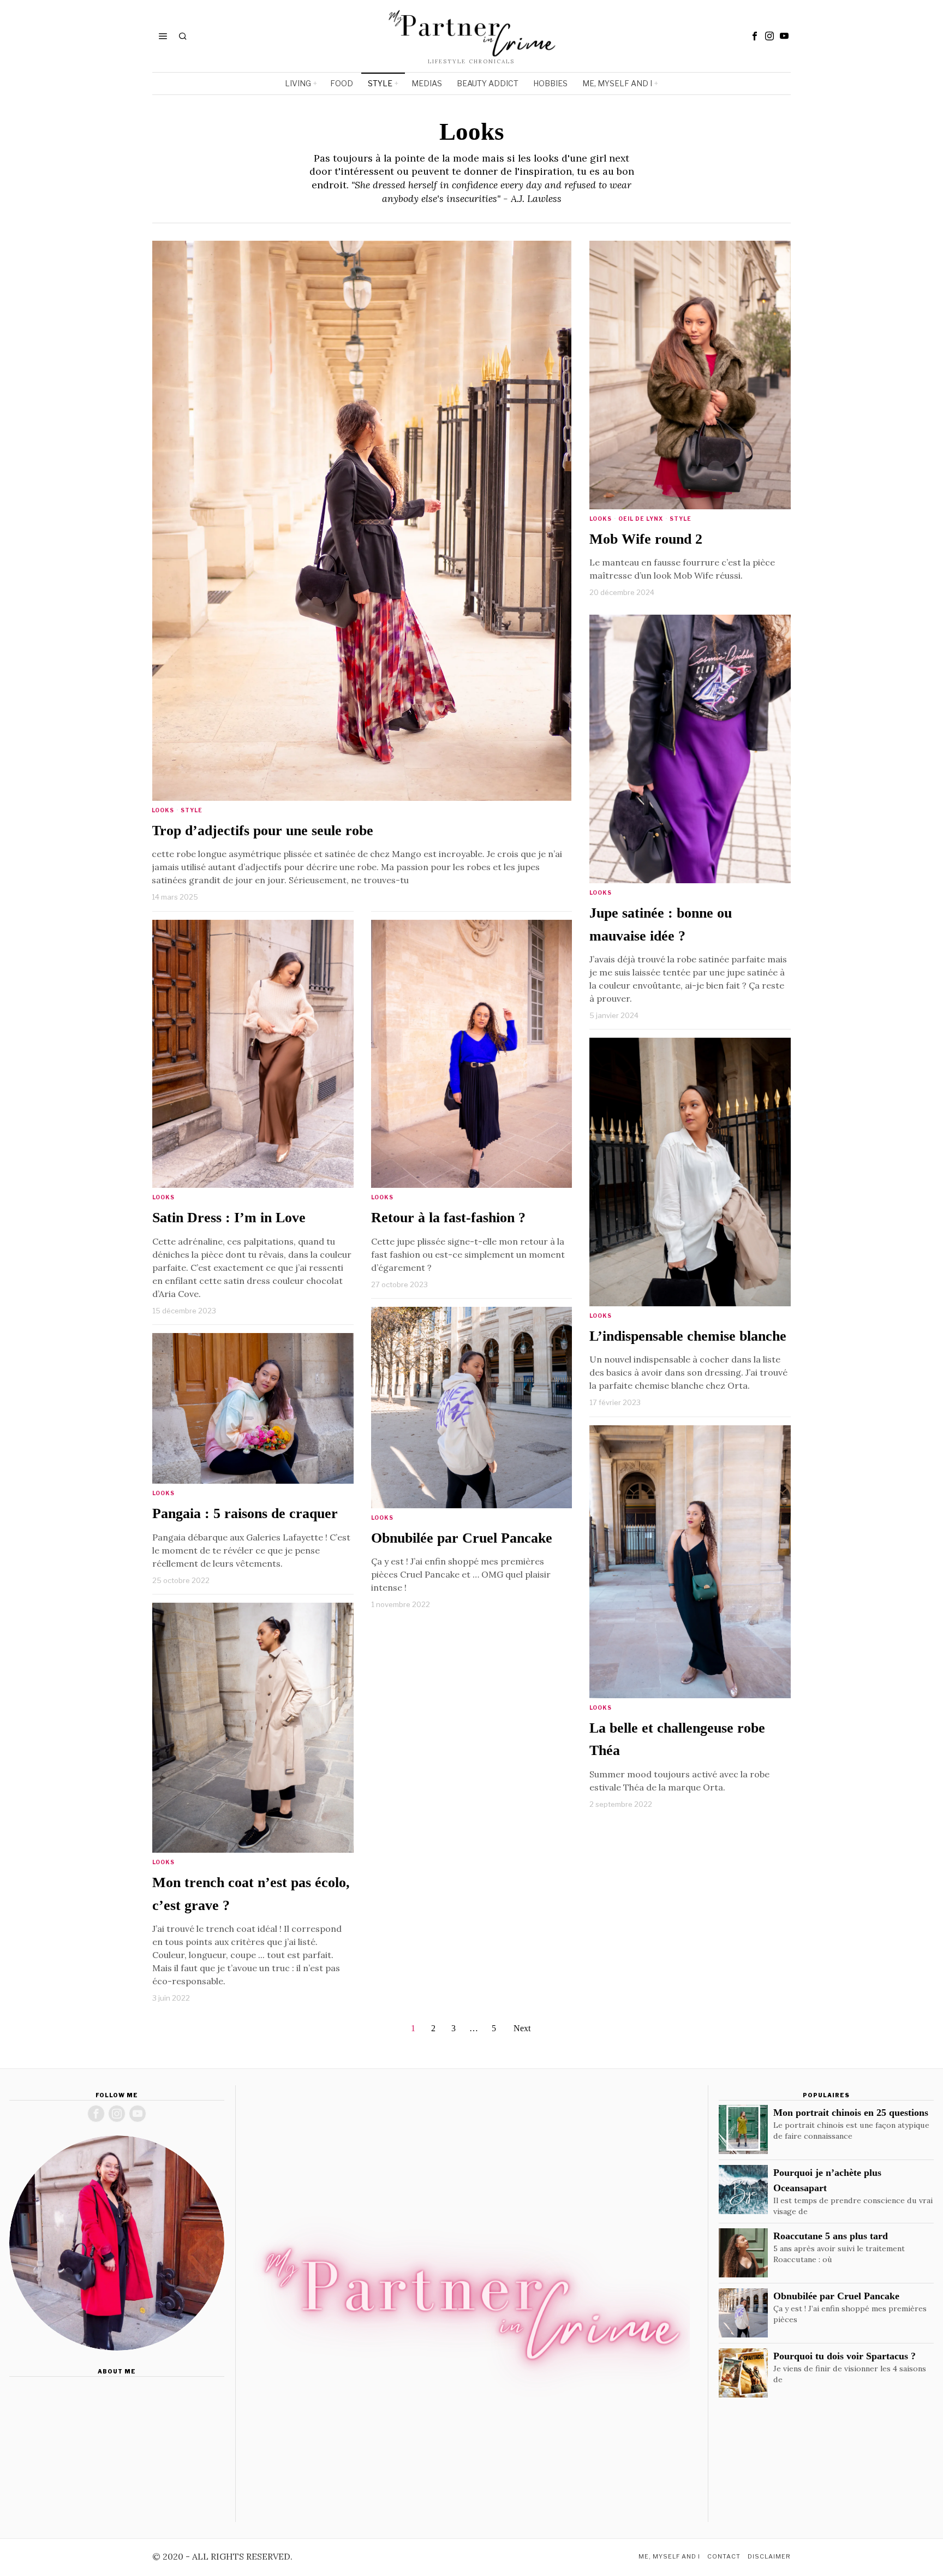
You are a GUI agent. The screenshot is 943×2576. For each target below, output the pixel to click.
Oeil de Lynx (641, 519)
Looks (163, 810)
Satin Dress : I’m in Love (229, 1218)
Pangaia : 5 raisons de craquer (245, 1513)
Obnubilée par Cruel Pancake (462, 1538)
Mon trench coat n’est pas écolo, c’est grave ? (251, 1894)
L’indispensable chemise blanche (688, 1336)
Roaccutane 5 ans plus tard (831, 2236)
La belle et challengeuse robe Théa (677, 1739)
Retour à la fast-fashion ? (448, 1218)
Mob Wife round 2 (646, 539)
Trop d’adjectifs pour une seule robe (262, 831)
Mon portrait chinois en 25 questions (851, 2113)
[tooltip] (755, 36)
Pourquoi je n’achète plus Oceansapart (827, 2180)
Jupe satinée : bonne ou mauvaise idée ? (661, 924)
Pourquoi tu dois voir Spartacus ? (844, 2356)
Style (192, 810)
